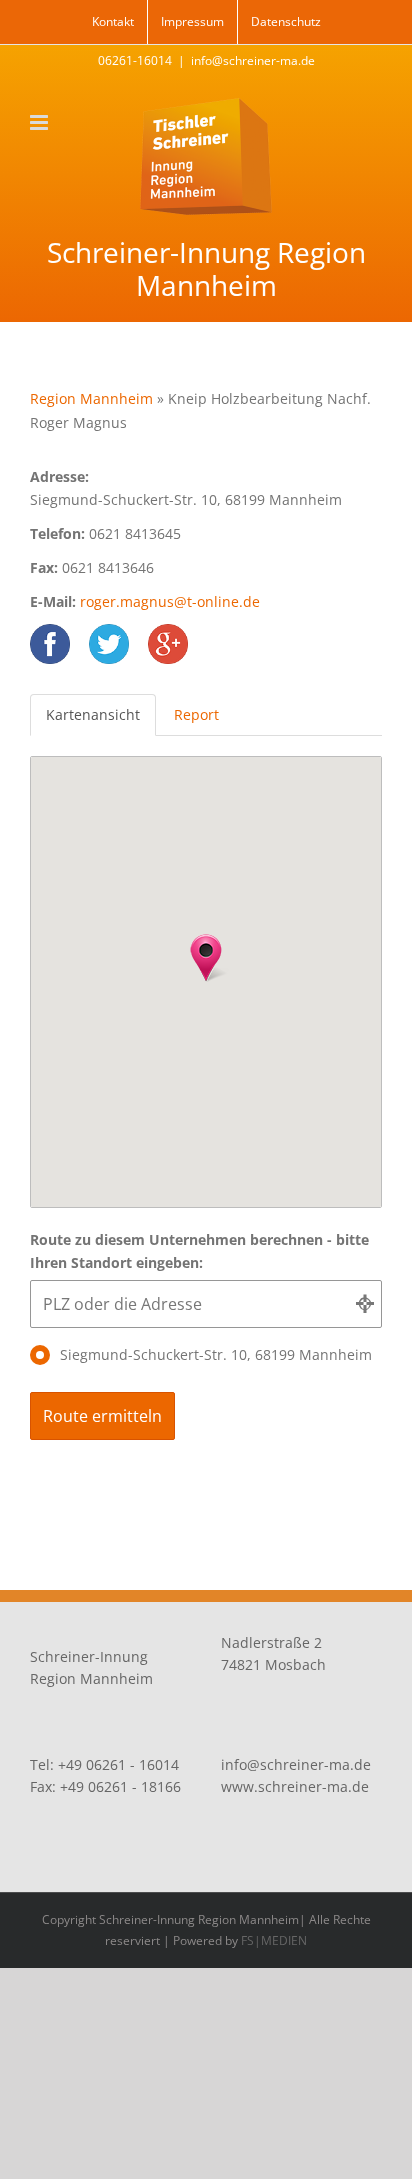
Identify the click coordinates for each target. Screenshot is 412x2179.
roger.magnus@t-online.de (170, 601)
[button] (206, 958)
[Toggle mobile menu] (40, 122)
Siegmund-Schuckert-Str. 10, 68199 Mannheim (216, 1354)
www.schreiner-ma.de (295, 1786)
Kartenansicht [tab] (93, 714)
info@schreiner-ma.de (253, 60)
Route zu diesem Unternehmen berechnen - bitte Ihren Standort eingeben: (199, 1251)
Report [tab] (196, 714)
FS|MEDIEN (274, 1940)
